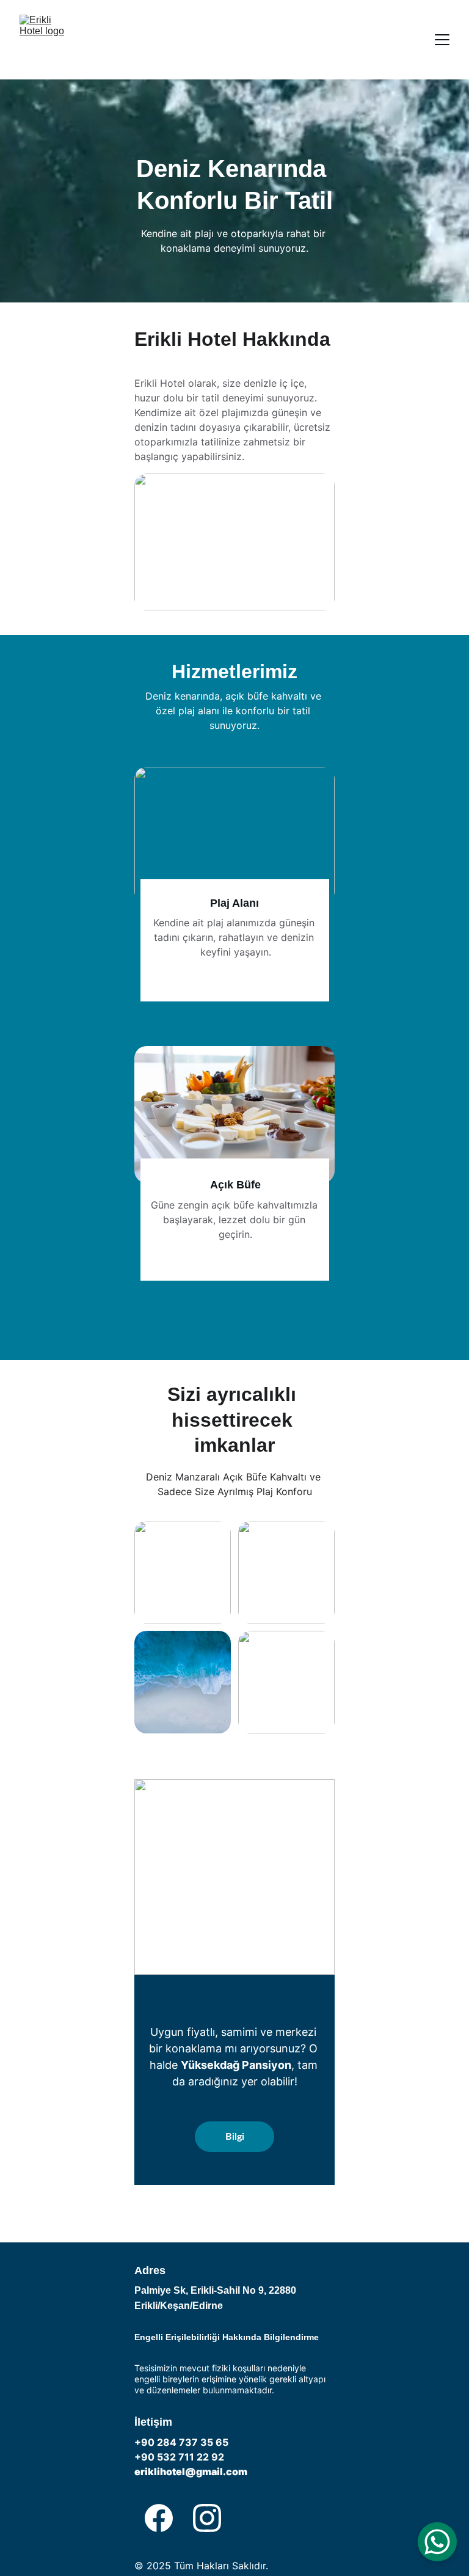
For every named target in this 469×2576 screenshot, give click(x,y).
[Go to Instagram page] (207, 2518)
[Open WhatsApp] (437, 2542)
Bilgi (235, 2137)
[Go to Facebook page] (159, 2518)
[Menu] (442, 40)
